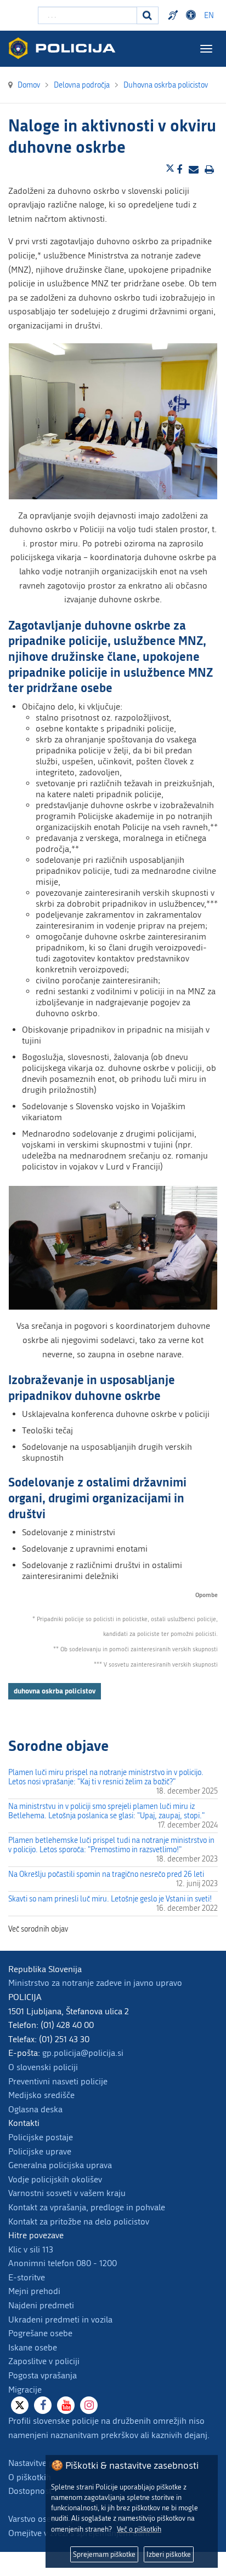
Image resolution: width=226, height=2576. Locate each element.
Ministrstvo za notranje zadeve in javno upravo (95, 1983)
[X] (20, 2405)
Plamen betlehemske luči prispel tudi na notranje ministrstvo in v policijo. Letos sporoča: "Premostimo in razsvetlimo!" (111, 1845)
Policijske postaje (41, 2137)
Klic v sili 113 (31, 2249)
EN (209, 16)
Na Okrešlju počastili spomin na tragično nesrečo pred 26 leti (106, 1874)
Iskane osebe (33, 2347)
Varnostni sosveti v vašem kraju (67, 2193)
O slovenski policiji (43, 2067)
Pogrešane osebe (40, 2333)
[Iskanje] (148, 15)
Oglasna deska (35, 2109)
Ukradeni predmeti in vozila (60, 2319)
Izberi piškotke (169, 2554)
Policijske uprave (40, 2151)
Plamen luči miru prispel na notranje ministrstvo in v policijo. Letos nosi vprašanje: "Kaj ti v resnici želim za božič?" (106, 1777)
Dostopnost (193, 15)
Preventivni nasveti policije (58, 2081)
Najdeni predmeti (41, 2305)
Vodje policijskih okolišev (55, 2179)
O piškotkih (30, 2477)
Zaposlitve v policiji (44, 2361)
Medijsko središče (41, 2095)
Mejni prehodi (34, 2291)
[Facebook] (43, 2405)
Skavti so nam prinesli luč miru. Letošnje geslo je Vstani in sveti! (110, 1899)
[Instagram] (89, 2405)
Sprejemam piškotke (104, 2554)
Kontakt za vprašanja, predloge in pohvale (87, 2207)
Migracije (25, 2390)
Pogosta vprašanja (43, 2375)
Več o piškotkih (139, 2529)
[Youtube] (66, 2405)
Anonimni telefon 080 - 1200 (63, 2263)
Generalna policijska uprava (60, 2165)
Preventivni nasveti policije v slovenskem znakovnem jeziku (174, 15)
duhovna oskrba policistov (55, 1691)
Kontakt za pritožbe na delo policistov (79, 2221)
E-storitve (27, 2277)
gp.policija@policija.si (83, 2053)
